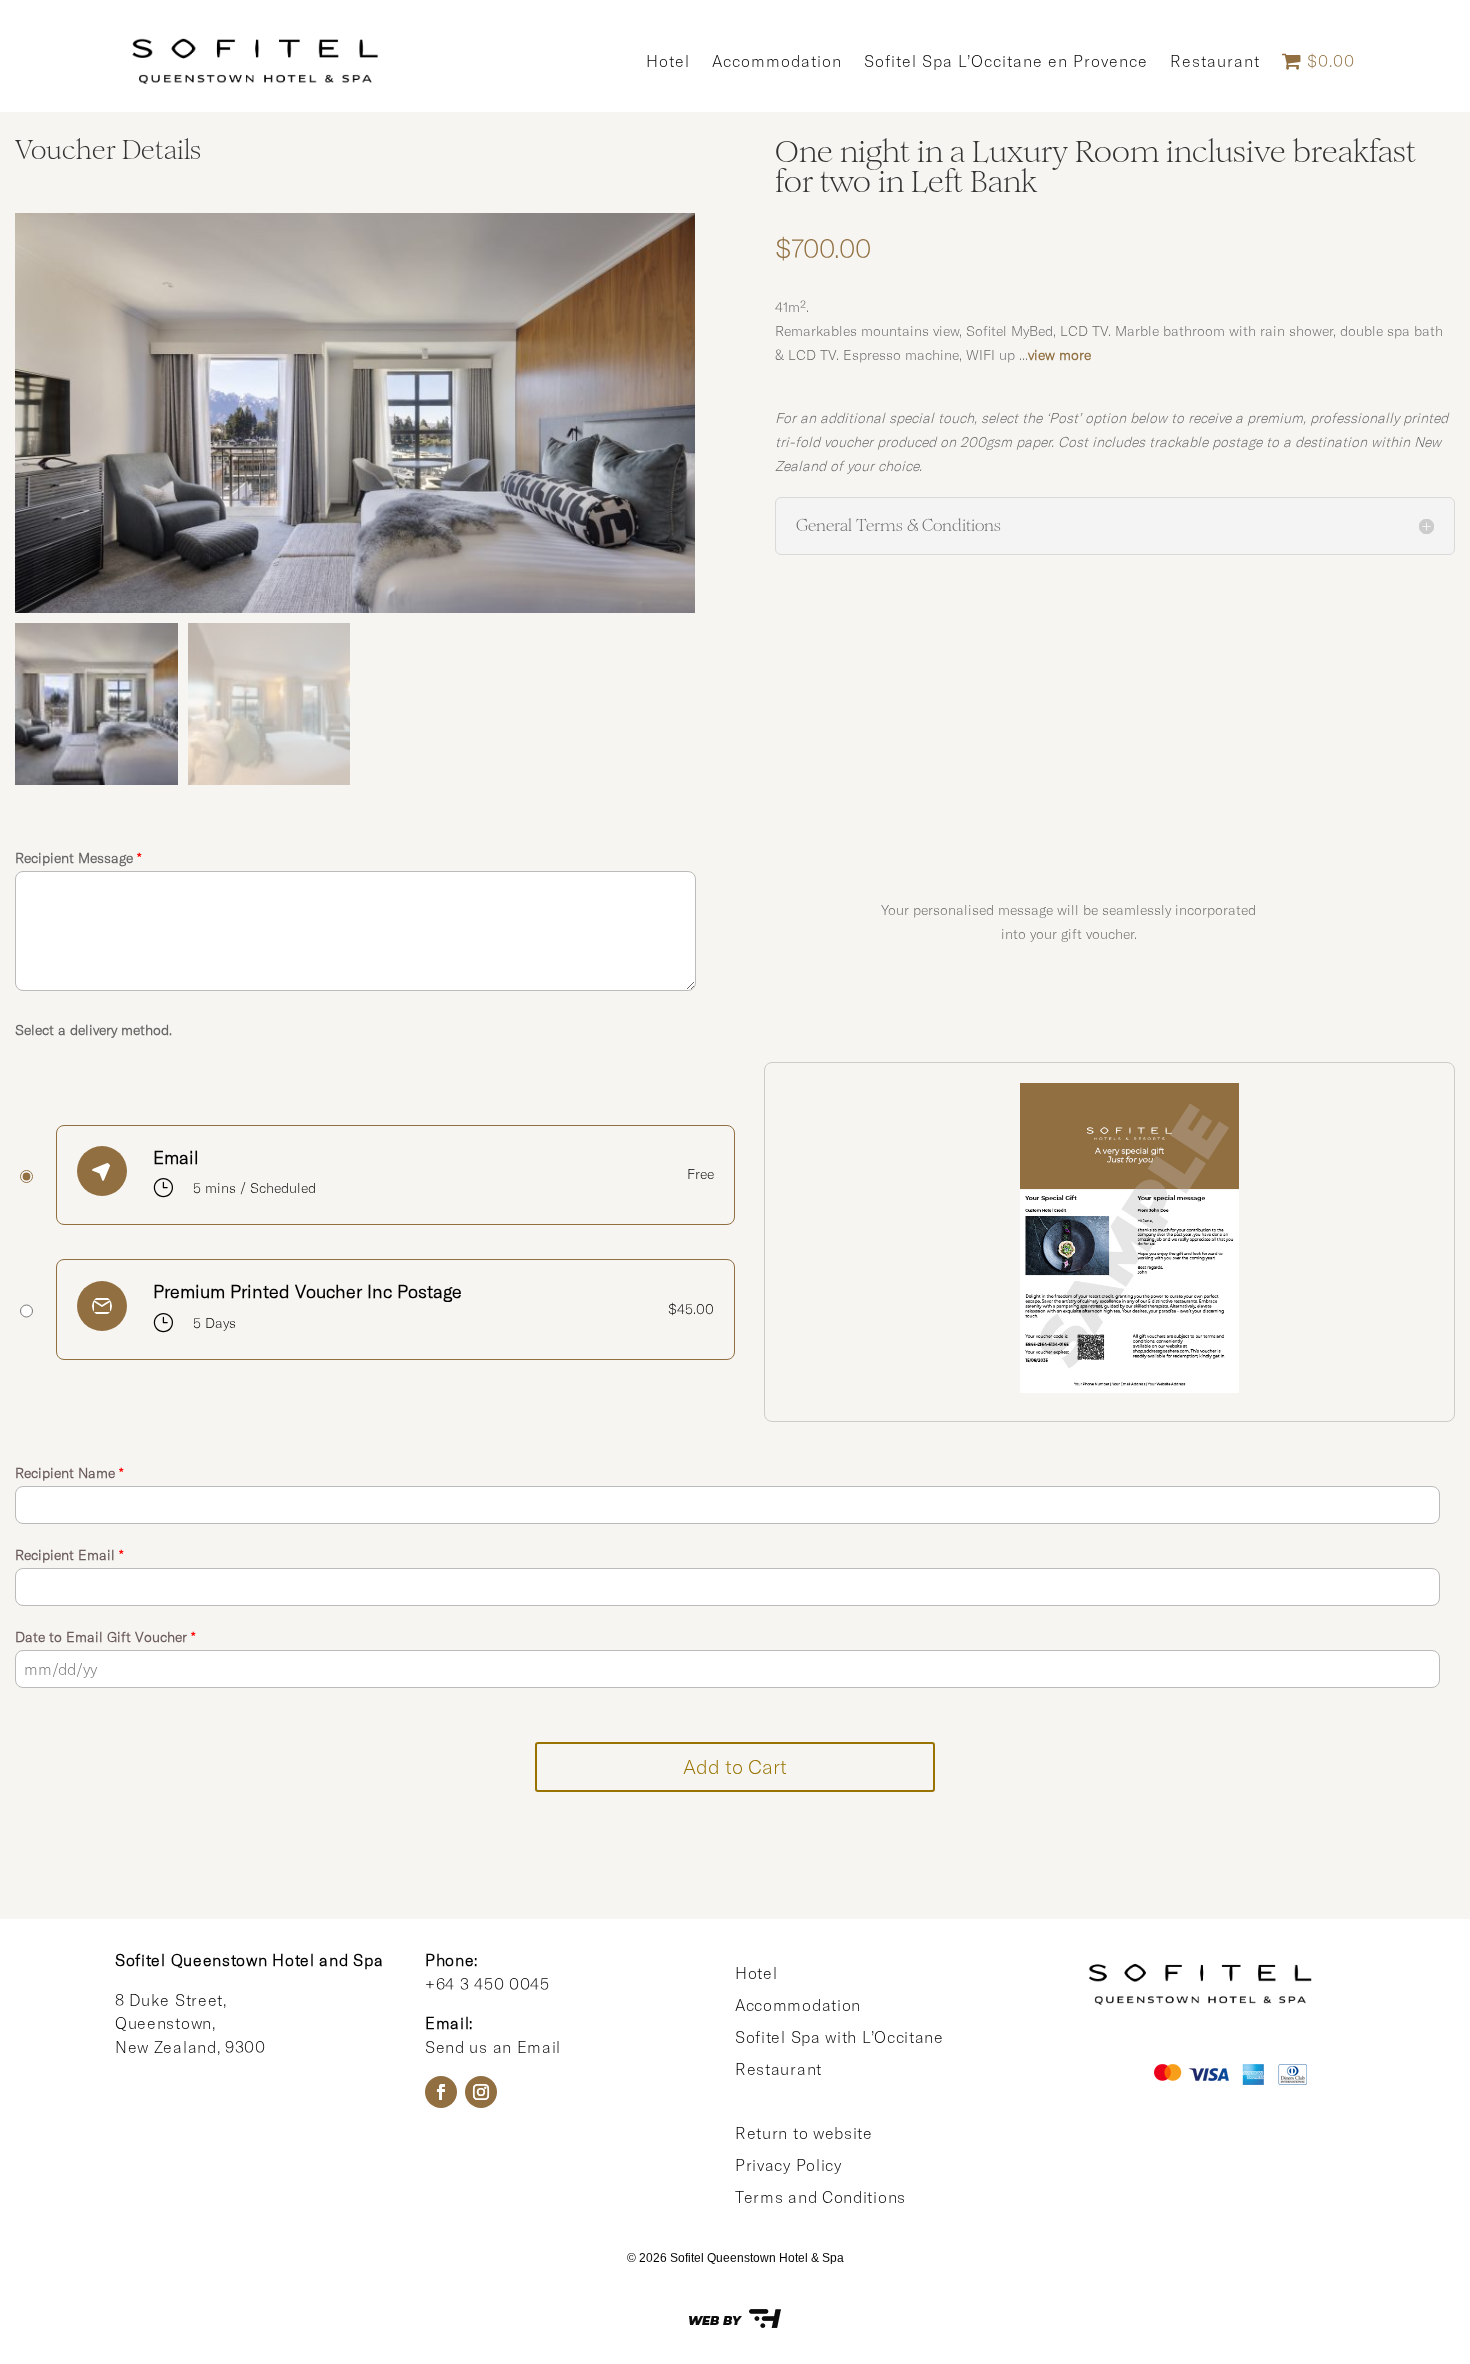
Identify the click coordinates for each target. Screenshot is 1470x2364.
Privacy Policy (788, 2165)
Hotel (668, 61)
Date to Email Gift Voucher (105, 1637)
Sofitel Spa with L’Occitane (839, 2037)
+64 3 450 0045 (487, 1984)
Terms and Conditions (820, 2197)
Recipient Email (69, 1555)
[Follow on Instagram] (481, 2092)
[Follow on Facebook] (441, 2092)
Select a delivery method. (93, 1030)
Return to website (804, 2133)
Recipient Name (69, 1473)
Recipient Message (78, 858)
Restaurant (1215, 61)
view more (1059, 355)
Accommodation (777, 61)
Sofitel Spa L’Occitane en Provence (1006, 61)
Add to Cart (735, 1766)
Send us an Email (493, 2047)
